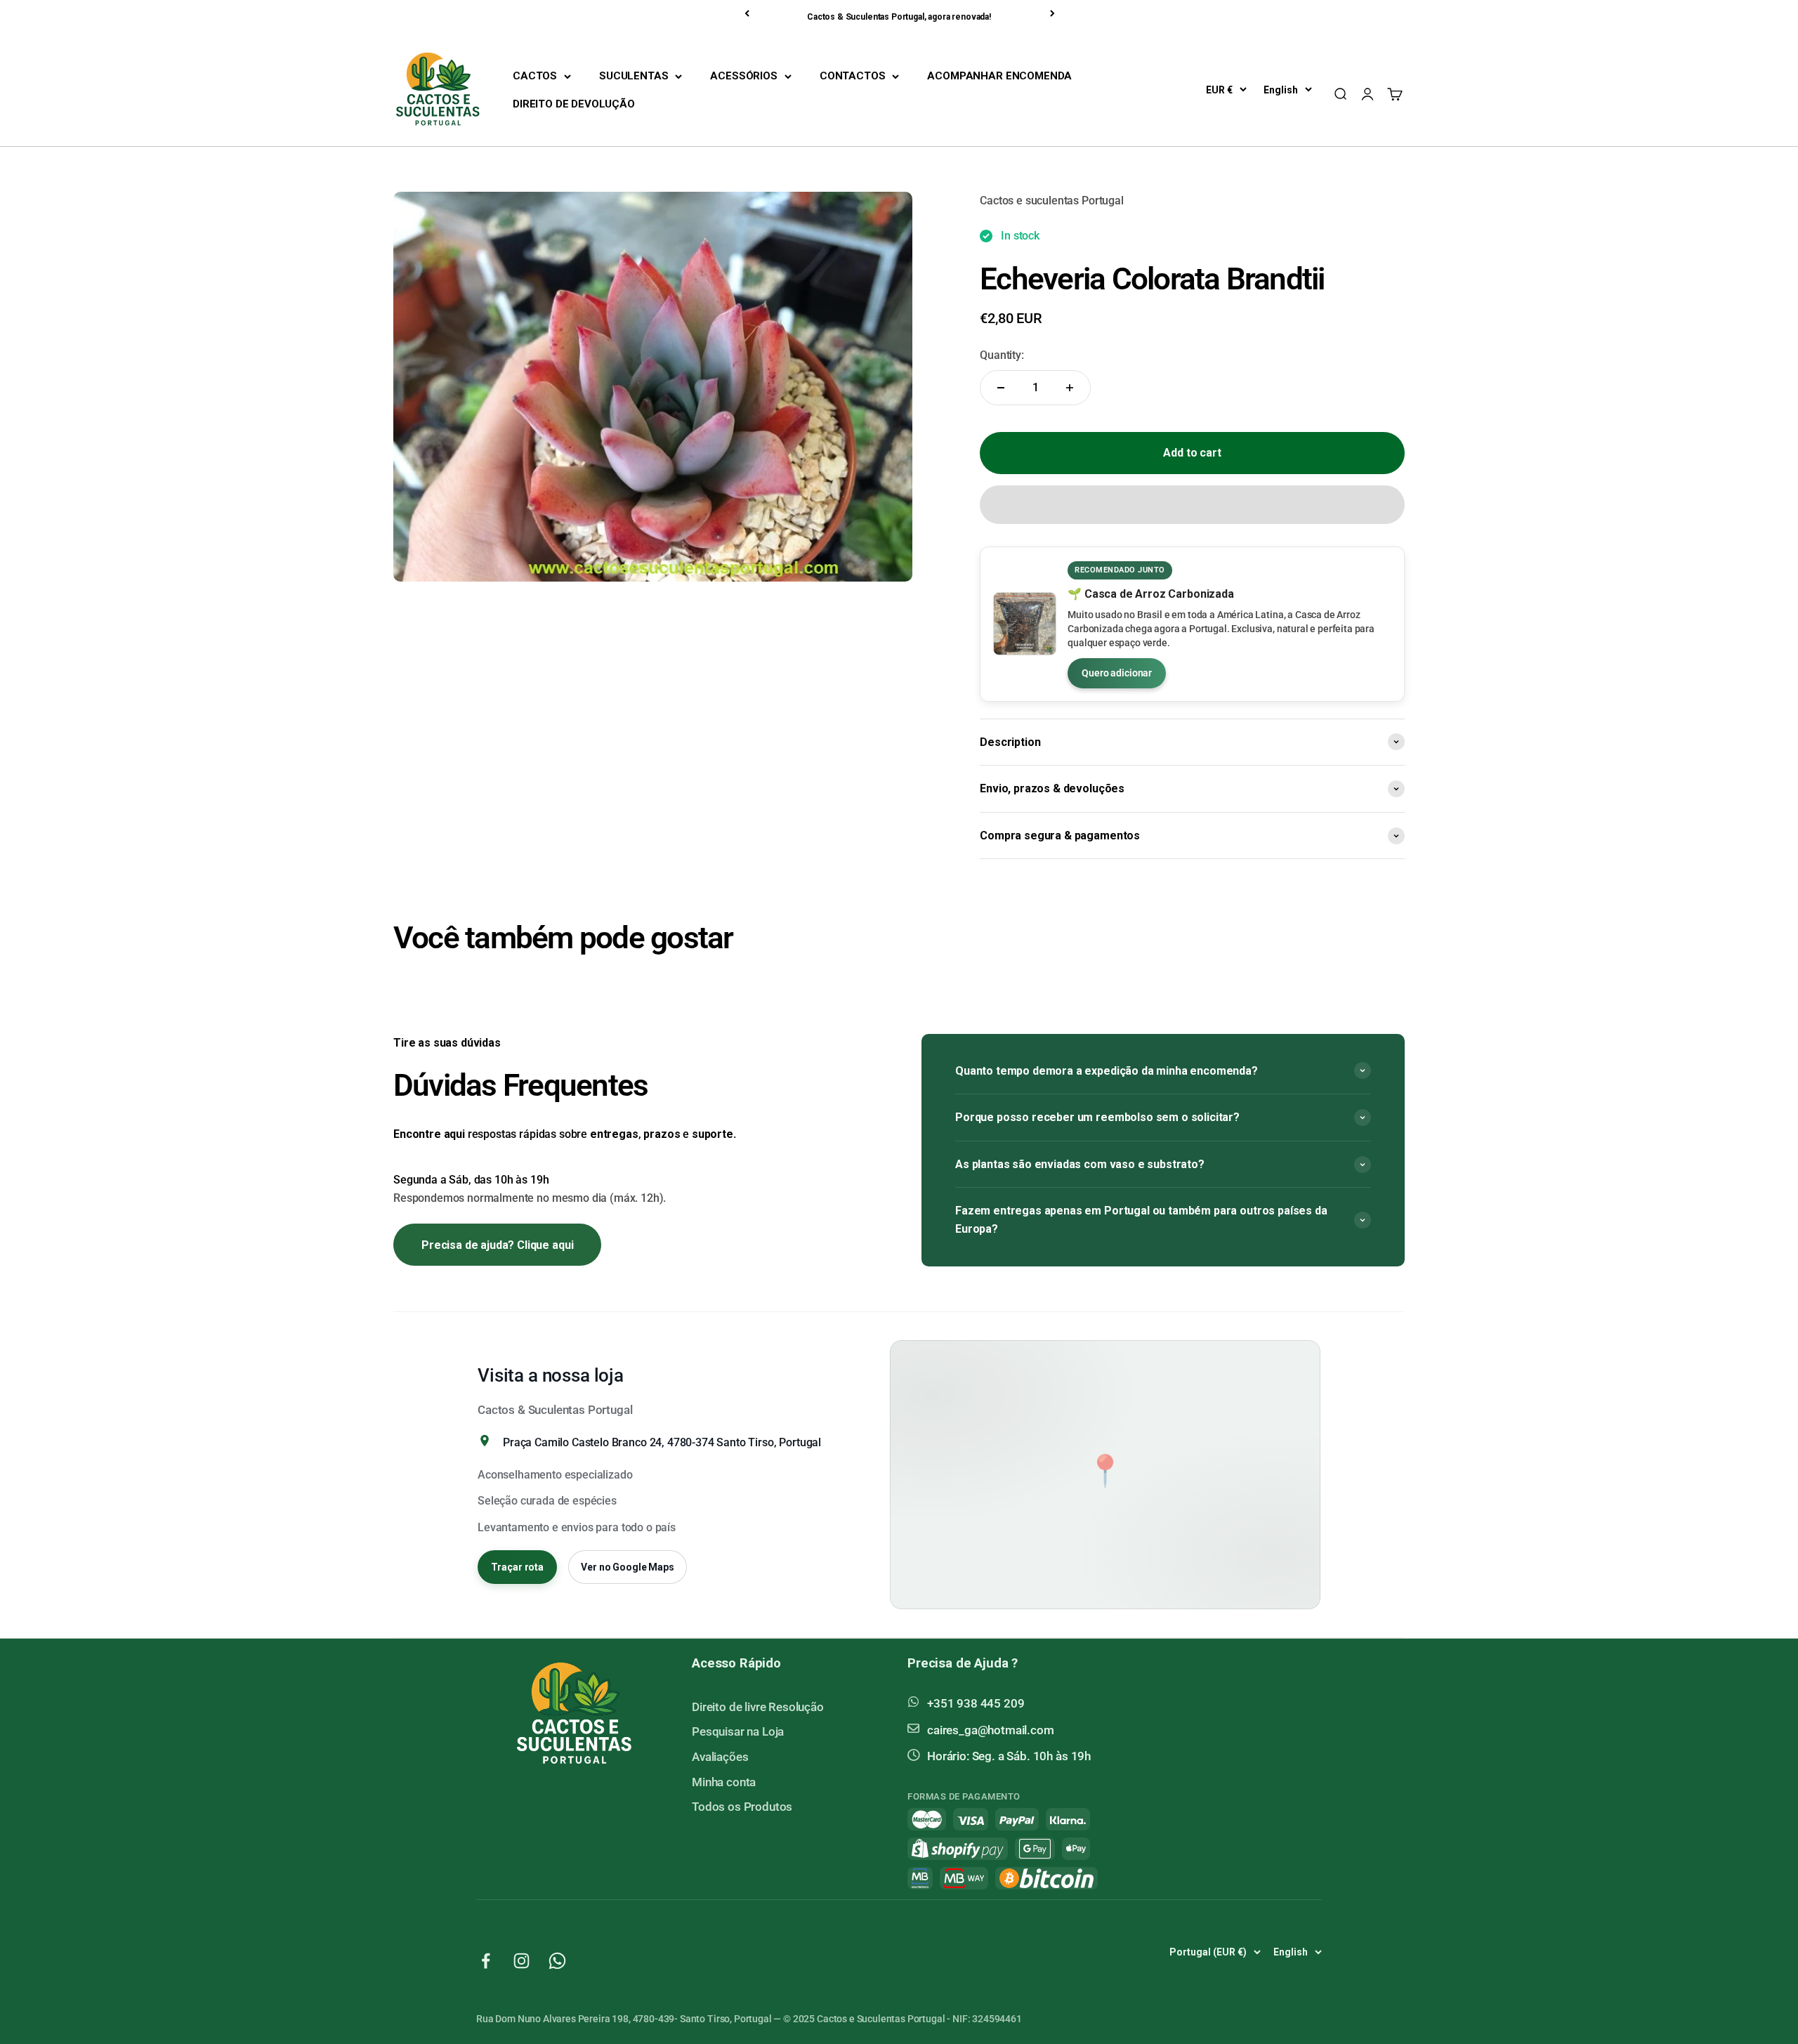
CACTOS (535, 76)
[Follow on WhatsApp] (557, 1961)
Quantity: (1002, 355)
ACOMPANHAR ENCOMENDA (999, 76)
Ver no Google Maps (627, 1567)
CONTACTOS (853, 76)
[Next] (1054, 13)
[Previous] (748, 13)
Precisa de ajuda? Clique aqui (497, 1245)
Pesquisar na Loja (738, 1731)
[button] (1192, 505)
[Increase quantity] (1070, 388)
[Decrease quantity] (1001, 388)
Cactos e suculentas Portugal (1052, 201)
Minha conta (724, 1782)
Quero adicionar (1117, 673)
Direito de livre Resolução (758, 1707)
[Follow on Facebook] (486, 1961)
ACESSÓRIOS (743, 76)
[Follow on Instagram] (521, 1961)
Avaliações (720, 1757)
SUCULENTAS (634, 76)
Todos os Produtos (742, 1807)
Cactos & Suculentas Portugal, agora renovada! (899, 17)
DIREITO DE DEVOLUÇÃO (574, 104)
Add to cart (1192, 453)
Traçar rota (517, 1567)
